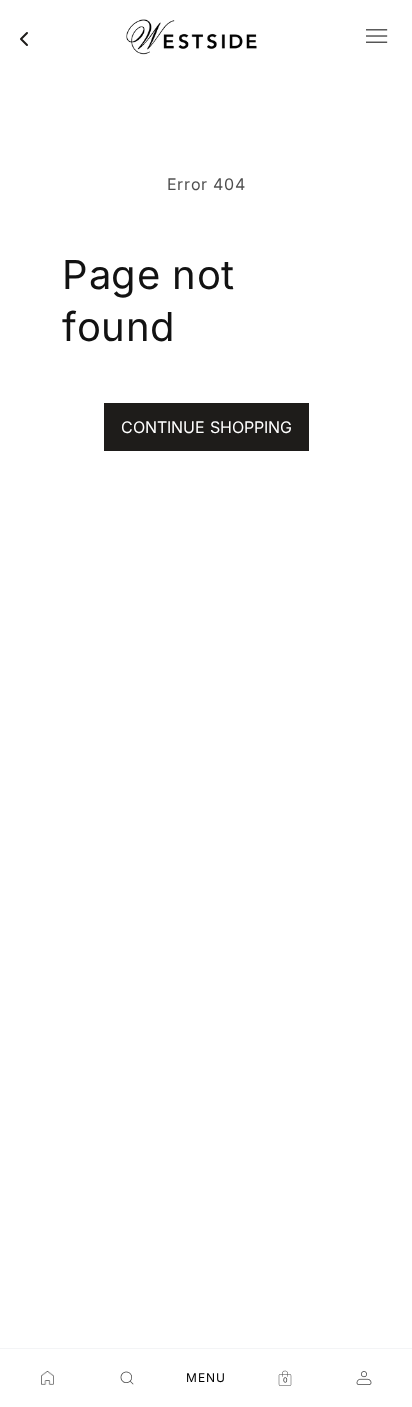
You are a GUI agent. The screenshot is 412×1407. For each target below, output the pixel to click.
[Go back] (24, 39)
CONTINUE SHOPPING (206, 427)
